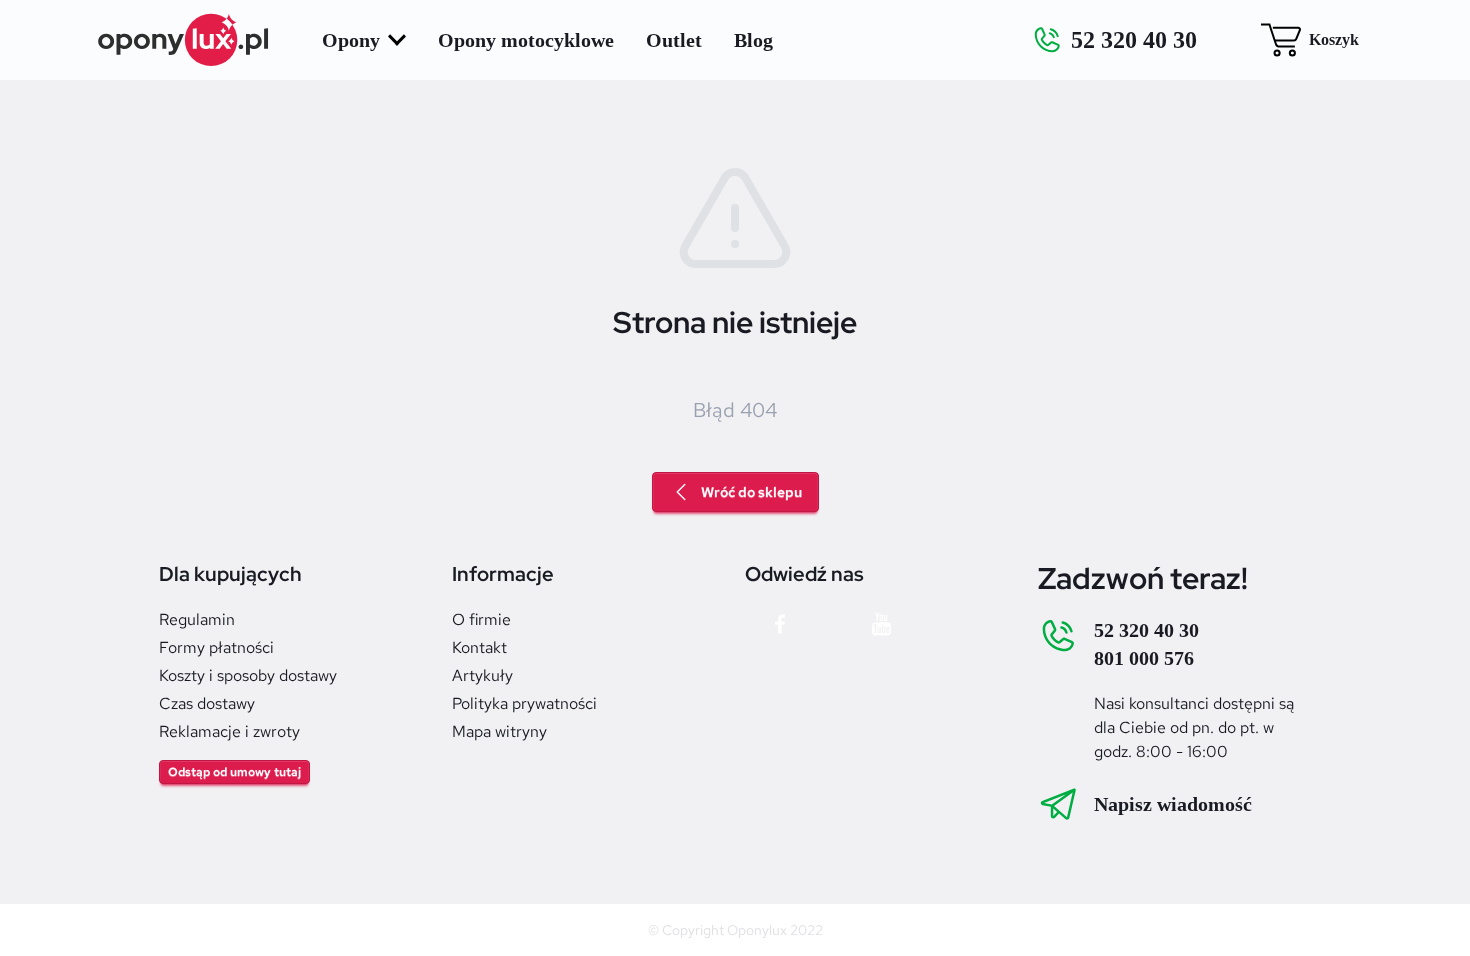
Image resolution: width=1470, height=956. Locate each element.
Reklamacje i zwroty (229, 731)
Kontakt (479, 647)
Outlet (674, 40)
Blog (753, 40)
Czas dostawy (207, 703)
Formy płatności (216, 647)
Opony (351, 40)
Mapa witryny (499, 731)
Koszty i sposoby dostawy (248, 675)
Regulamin (197, 619)
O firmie (481, 619)
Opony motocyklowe (526, 40)
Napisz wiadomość (1173, 804)
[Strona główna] (184, 40)
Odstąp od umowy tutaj (234, 772)
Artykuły (482, 675)
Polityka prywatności (524, 703)
